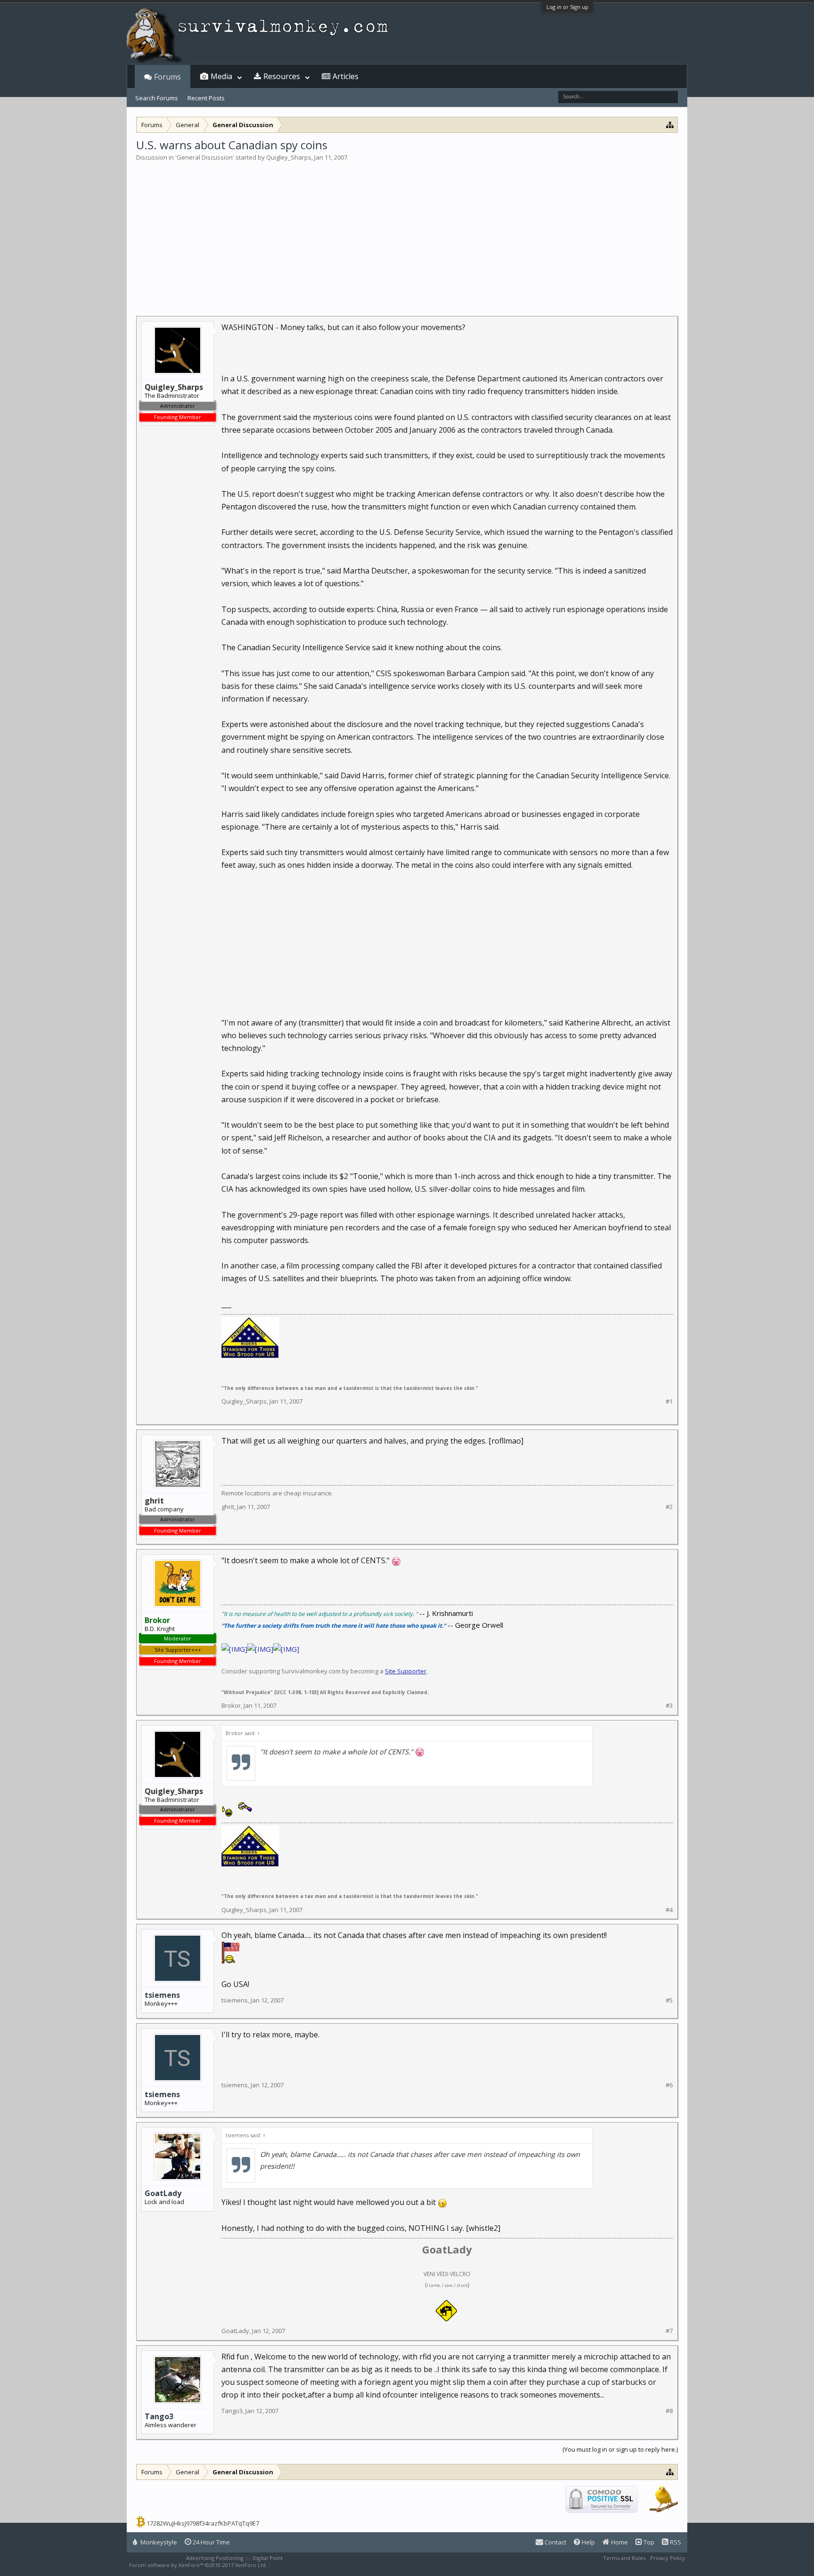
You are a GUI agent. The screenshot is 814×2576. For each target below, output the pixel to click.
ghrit (228, 1507)
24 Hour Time (211, 2542)
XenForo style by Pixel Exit (306, 2565)
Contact (555, 2542)
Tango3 (159, 2416)
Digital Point (268, 2558)
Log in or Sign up (567, 7)
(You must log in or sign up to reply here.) (620, 2449)
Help (588, 2542)
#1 (669, 1401)
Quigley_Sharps (289, 157)
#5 (669, 2000)
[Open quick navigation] (670, 125)
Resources (282, 76)
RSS (675, 2542)
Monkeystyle (158, 2542)
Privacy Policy (667, 2558)
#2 (669, 1507)
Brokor (231, 1705)
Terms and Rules (624, 2558)
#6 (669, 2085)
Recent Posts (206, 98)
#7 (669, 2331)
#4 (669, 1910)
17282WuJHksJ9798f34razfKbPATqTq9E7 (203, 2523)
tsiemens (162, 1995)
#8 (669, 2411)
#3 (669, 1706)
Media (221, 76)
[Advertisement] (407, 233)
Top (648, 2542)
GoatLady (163, 2193)
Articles (346, 76)
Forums (167, 77)
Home (619, 2542)
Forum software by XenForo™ (198, 2565)
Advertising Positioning (215, 2558)
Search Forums (157, 98)
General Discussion (205, 157)
